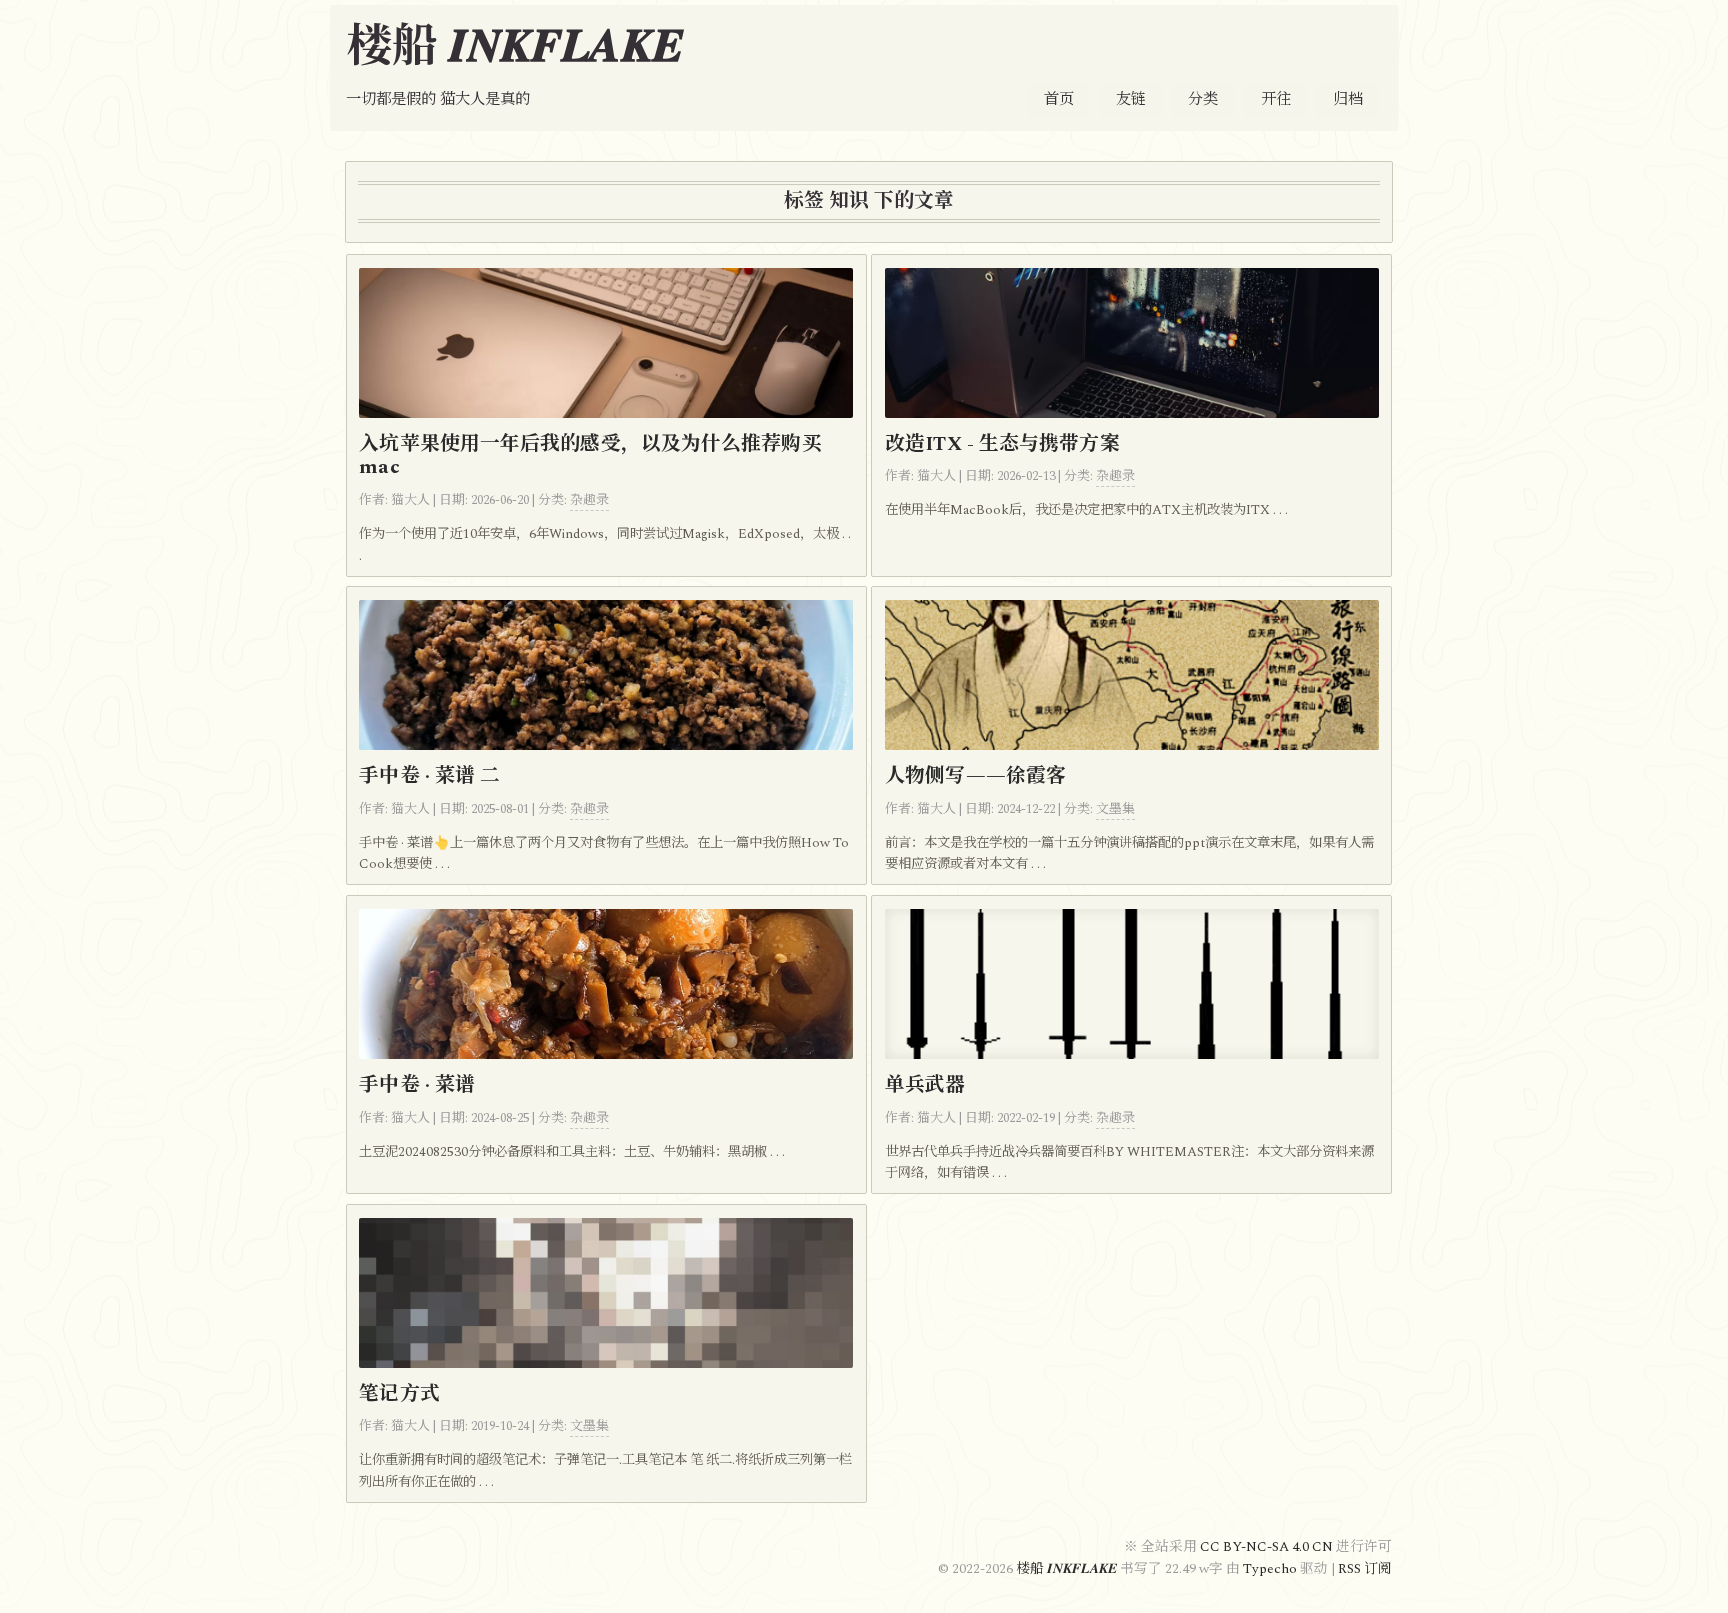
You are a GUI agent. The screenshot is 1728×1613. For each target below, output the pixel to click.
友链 (1131, 99)
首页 (1059, 99)
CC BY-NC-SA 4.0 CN (1268, 1547)
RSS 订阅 (1365, 1569)
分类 (1203, 99)
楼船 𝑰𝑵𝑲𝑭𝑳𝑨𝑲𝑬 (515, 47)
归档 (1348, 99)
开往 (1276, 99)
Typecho (1270, 1569)
